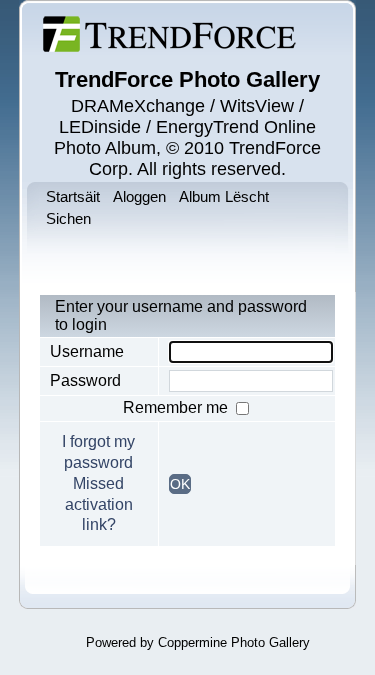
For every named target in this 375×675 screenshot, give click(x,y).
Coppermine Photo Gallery (234, 642)
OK (180, 484)
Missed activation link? (99, 504)
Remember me (177, 407)
